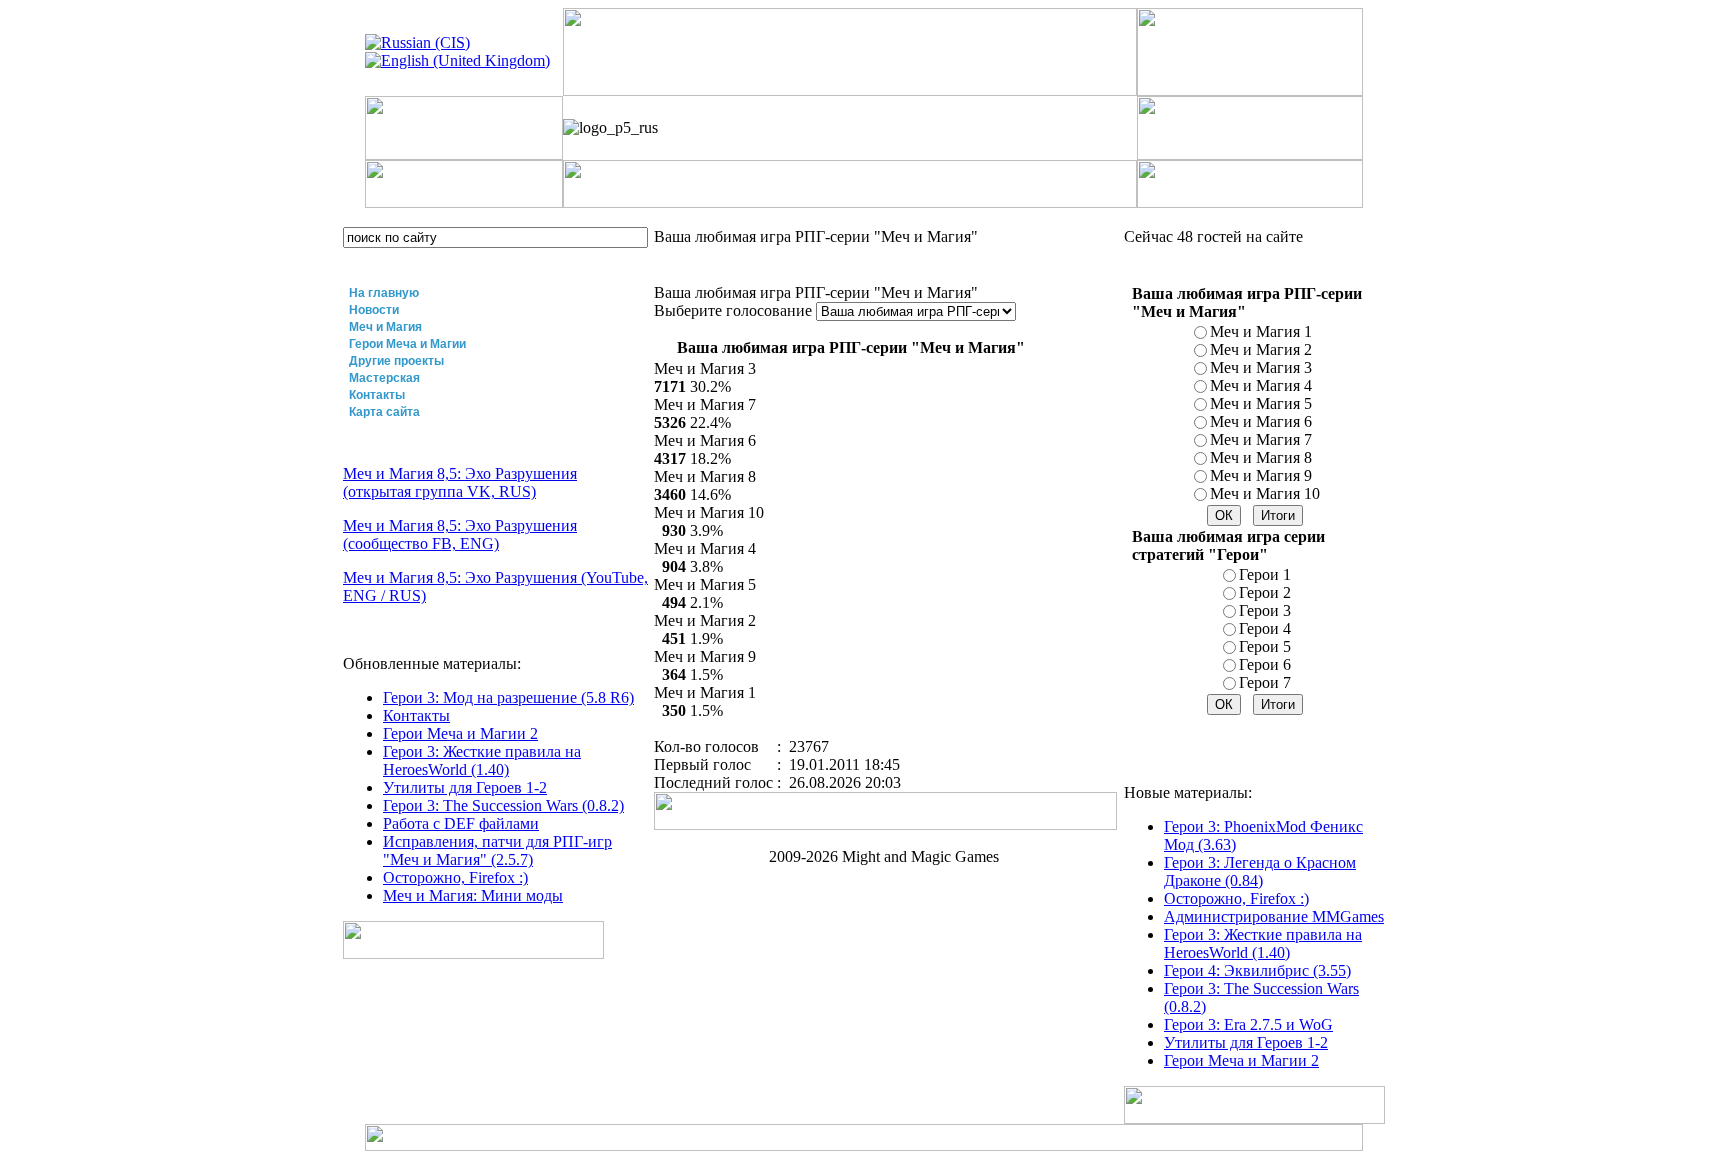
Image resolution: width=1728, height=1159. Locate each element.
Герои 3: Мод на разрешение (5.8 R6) (508, 697)
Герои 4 (1265, 628)
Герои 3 (1265, 610)
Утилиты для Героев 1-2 (465, 787)
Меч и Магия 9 (1261, 475)
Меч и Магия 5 (1261, 403)
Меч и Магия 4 (1261, 385)
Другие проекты (396, 361)
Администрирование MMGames (1274, 916)
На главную (384, 293)
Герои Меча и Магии (407, 344)
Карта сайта (384, 412)
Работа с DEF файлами (461, 823)
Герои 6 (1265, 664)
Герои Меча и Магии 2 (460, 733)
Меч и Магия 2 (1261, 349)
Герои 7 (1265, 682)
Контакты (377, 395)
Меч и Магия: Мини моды (473, 895)
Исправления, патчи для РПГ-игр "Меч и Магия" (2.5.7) (497, 850)
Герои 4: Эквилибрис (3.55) (1257, 970)
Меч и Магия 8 (1261, 457)
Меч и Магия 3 (1261, 367)
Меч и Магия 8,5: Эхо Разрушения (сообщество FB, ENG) (460, 534)
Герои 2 (1265, 592)
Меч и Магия (385, 327)
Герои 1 (1265, 574)
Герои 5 (1265, 646)
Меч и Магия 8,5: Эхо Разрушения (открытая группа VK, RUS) (460, 482)
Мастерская (384, 378)
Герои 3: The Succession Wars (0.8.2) (503, 805)
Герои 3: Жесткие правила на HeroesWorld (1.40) (482, 760)
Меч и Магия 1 (1261, 331)
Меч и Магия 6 (1261, 421)
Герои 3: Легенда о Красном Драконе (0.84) (1260, 871)
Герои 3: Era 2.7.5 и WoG (1248, 1024)
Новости (374, 310)
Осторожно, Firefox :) (455, 877)
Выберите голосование (735, 310)
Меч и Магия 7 (1261, 439)
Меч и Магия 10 (1265, 493)
